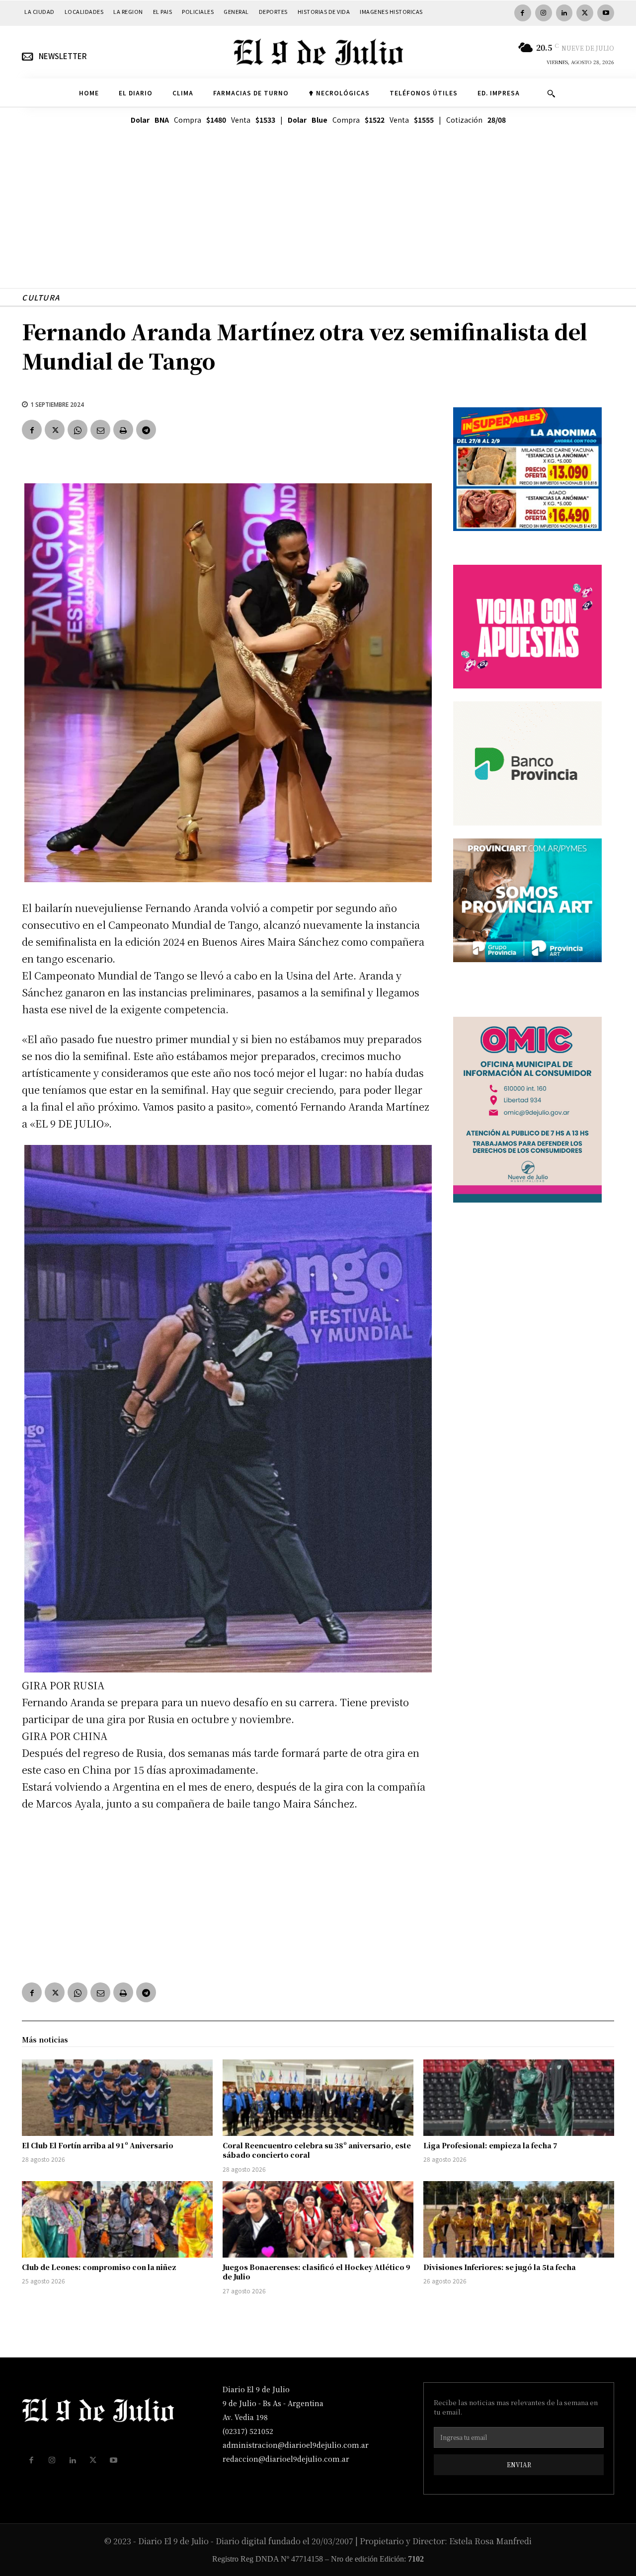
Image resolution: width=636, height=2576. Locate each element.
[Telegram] (146, 430)
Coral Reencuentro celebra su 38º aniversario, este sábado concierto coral (317, 2150)
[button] (551, 93)
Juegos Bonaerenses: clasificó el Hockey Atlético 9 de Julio (317, 2272)
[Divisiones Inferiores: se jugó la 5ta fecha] (519, 2219)
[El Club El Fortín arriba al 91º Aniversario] (117, 2098)
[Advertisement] (318, 219)
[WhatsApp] (78, 430)
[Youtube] (606, 13)
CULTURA (41, 297)
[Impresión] (123, 430)
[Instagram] (544, 13)
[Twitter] (585, 13)
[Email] (100, 430)
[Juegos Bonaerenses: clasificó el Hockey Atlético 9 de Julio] (318, 2219)
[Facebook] (523, 13)
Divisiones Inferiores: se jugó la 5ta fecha (500, 2267)
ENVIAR (519, 2464)
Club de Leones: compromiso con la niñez (99, 2267)
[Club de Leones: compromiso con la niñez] (117, 2219)
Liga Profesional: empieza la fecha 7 (490, 2145)
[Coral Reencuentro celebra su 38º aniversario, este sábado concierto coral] (318, 2098)
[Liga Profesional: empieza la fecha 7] (519, 2098)
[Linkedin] (564, 13)
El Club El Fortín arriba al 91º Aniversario (98, 2145)
